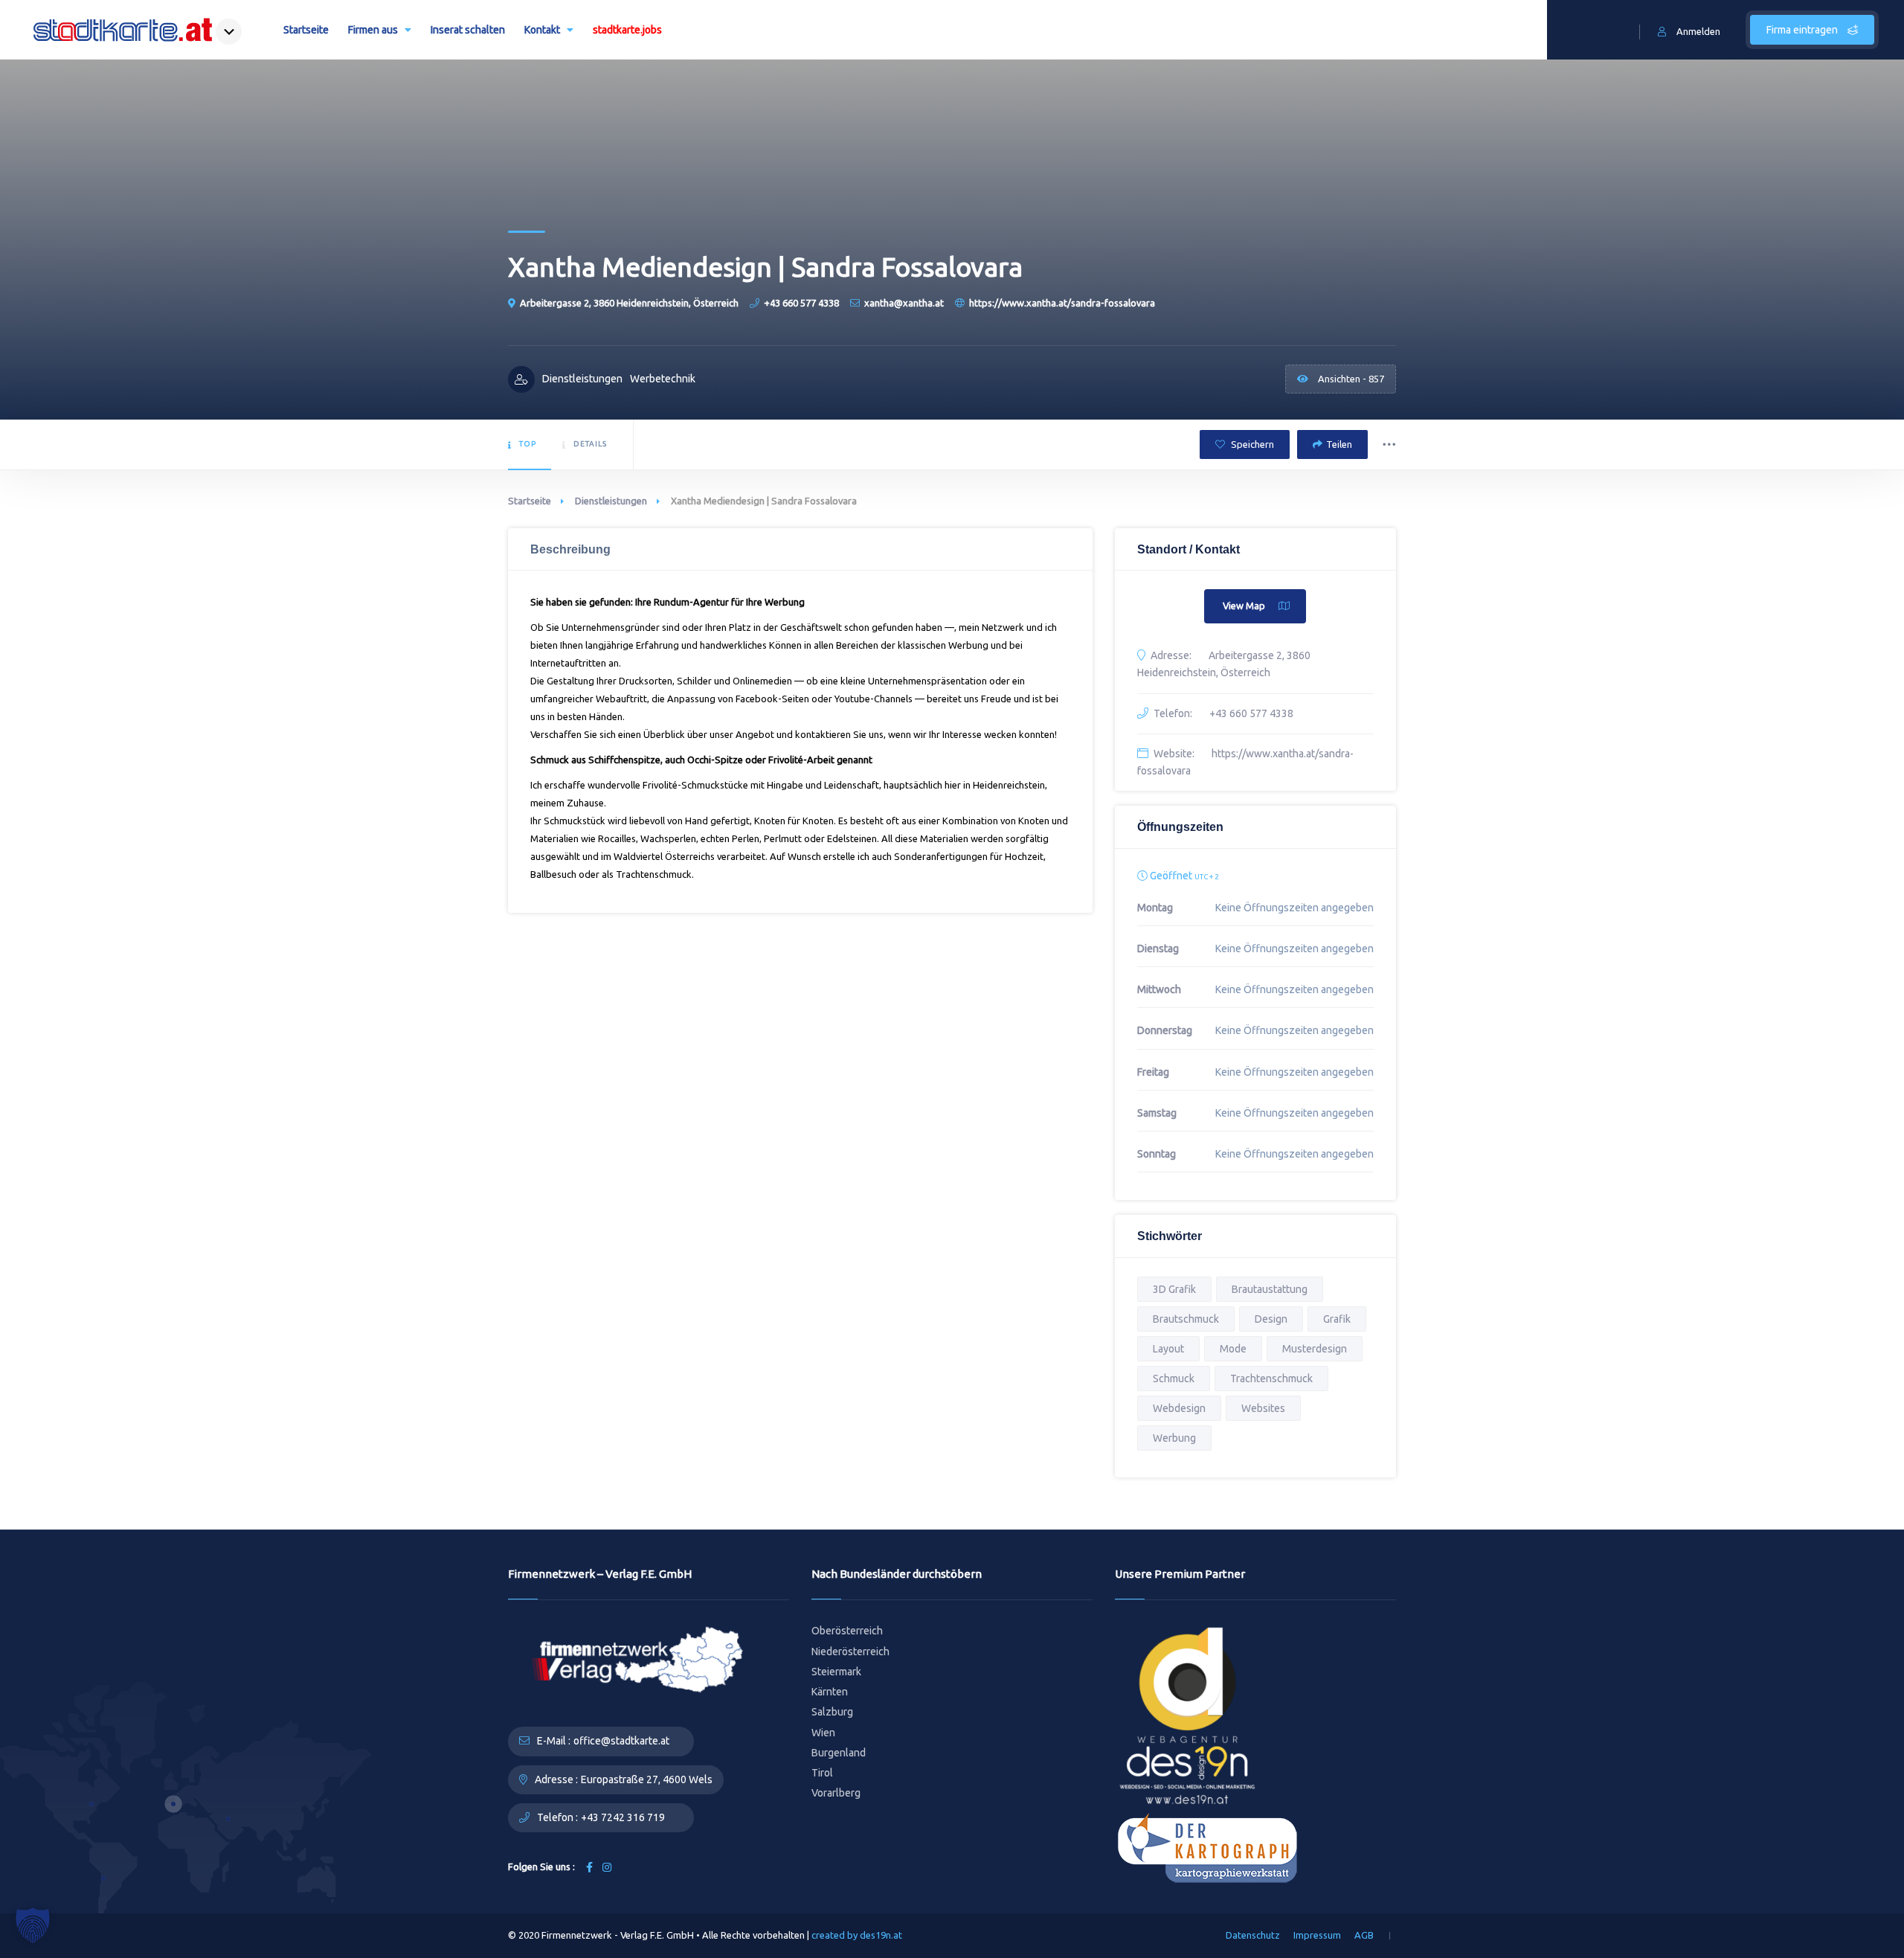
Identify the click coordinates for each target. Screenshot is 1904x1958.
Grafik (1337, 1319)
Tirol (822, 1773)
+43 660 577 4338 (801, 303)
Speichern (1251, 444)
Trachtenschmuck (1271, 1378)
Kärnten (830, 1692)
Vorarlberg (836, 1793)
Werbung (1174, 1438)
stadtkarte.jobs (627, 30)
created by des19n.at (857, 1935)
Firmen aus (373, 30)
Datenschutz (1253, 1935)
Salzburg (832, 1712)
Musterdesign (1315, 1349)
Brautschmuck (1186, 1319)
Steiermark (836, 1672)
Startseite (306, 30)
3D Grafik (1174, 1289)
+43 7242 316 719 (623, 1817)
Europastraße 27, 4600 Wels (647, 1779)
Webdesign (1179, 1408)
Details (590, 444)
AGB (1364, 1935)
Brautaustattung (1270, 1289)
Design (1271, 1319)
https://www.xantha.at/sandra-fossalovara (1062, 303)
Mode (1233, 1349)
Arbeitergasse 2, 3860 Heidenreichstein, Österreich (629, 303)
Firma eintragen (1803, 30)
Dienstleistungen (611, 501)
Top (528, 444)
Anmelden (1698, 31)
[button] (33, 1925)
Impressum (1317, 1935)
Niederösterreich (850, 1652)
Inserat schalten (468, 30)
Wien (823, 1733)
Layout (1168, 1349)
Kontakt (542, 30)
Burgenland (839, 1753)
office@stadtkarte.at (621, 1741)
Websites (1263, 1408)
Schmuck (1174, 1378)
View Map (1244, 606)
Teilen (1339, 444)
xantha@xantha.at (904, 303)
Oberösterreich (847, 1631)
